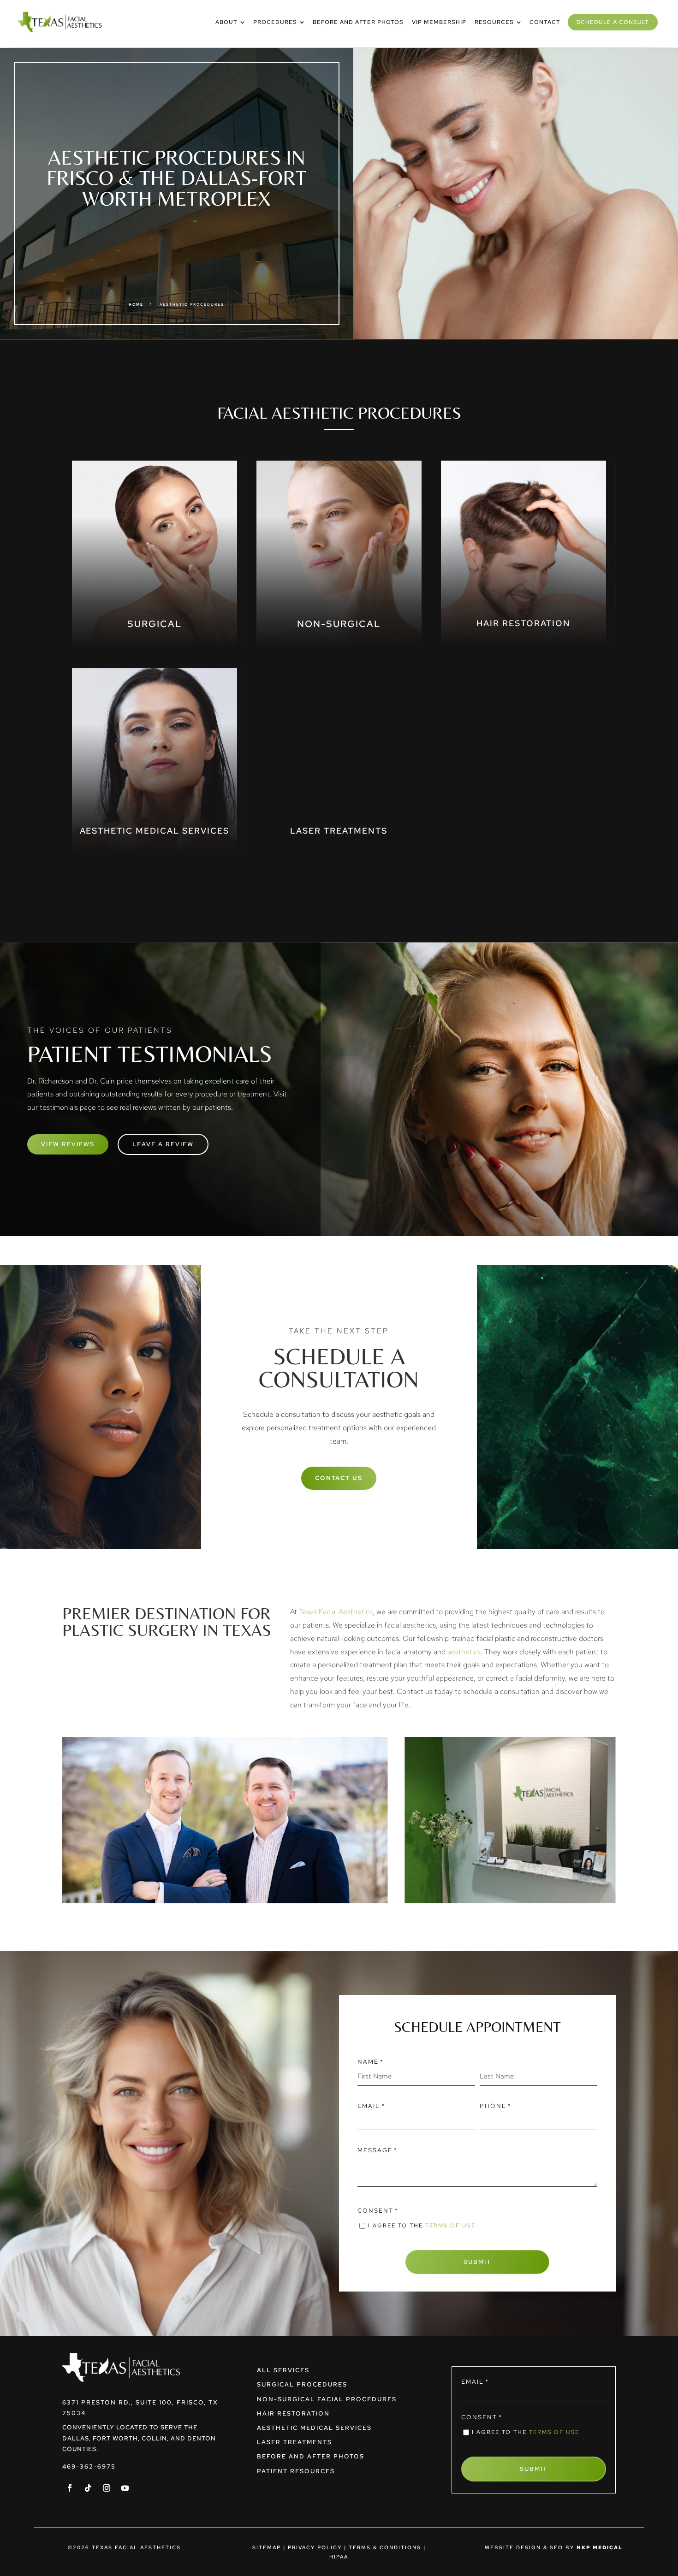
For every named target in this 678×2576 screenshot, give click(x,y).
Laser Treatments (294, 2442)
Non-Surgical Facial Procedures (327, 2399)
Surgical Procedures (302, 2384)
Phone (496, 2106)
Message (378, 2150)
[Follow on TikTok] (88, 2488)
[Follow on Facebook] (70, 2488)
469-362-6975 (89, 2466)
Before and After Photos (311, 2456)
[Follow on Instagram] (107, 2488)
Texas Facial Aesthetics (336, 1612)
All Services (283, 2370)
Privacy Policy (315, 2547)
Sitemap (267, 2547)
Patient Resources (296, 2471)
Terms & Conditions (385, 2547)
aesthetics (464, 1652)
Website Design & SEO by (554, 2547)
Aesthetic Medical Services (314, 2428)
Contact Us (339, 1478)
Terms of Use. (452, 2226)
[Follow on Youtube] (125, 2488)
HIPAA (339, 2557)
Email (371, 2106)
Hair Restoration (293, 2413)
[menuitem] (230, 22)
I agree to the (423, 2226)
